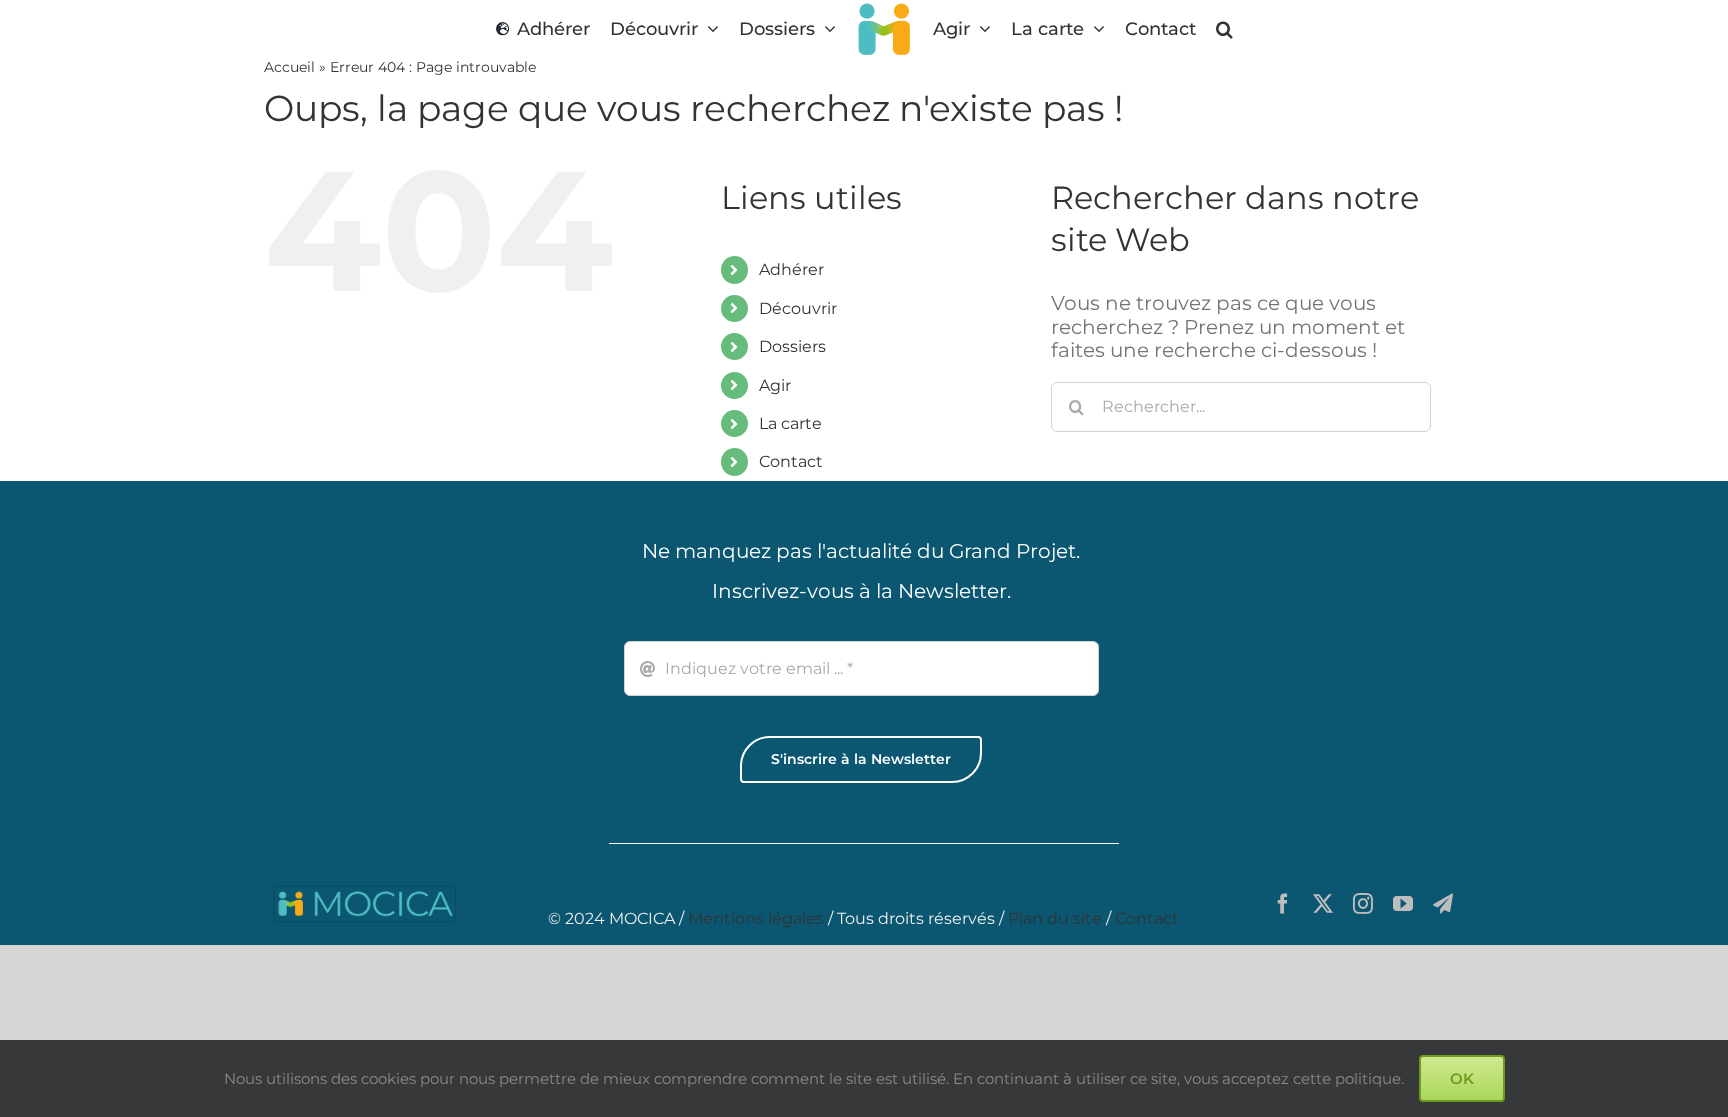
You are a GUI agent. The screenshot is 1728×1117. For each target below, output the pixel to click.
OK (1462, 1078)
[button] (1229, 28)
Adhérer (791, 269)
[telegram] (1443, 904)
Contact (791, 461)
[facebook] (1283, 904)
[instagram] (1363, 904)
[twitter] (1323, 904)
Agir (775, 385)
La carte (790, 423)
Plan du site (1055, 918)
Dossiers (792, 346)
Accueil (289, 67)
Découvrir (798, 308)
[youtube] (1403, 904)
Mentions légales (756, 918)
